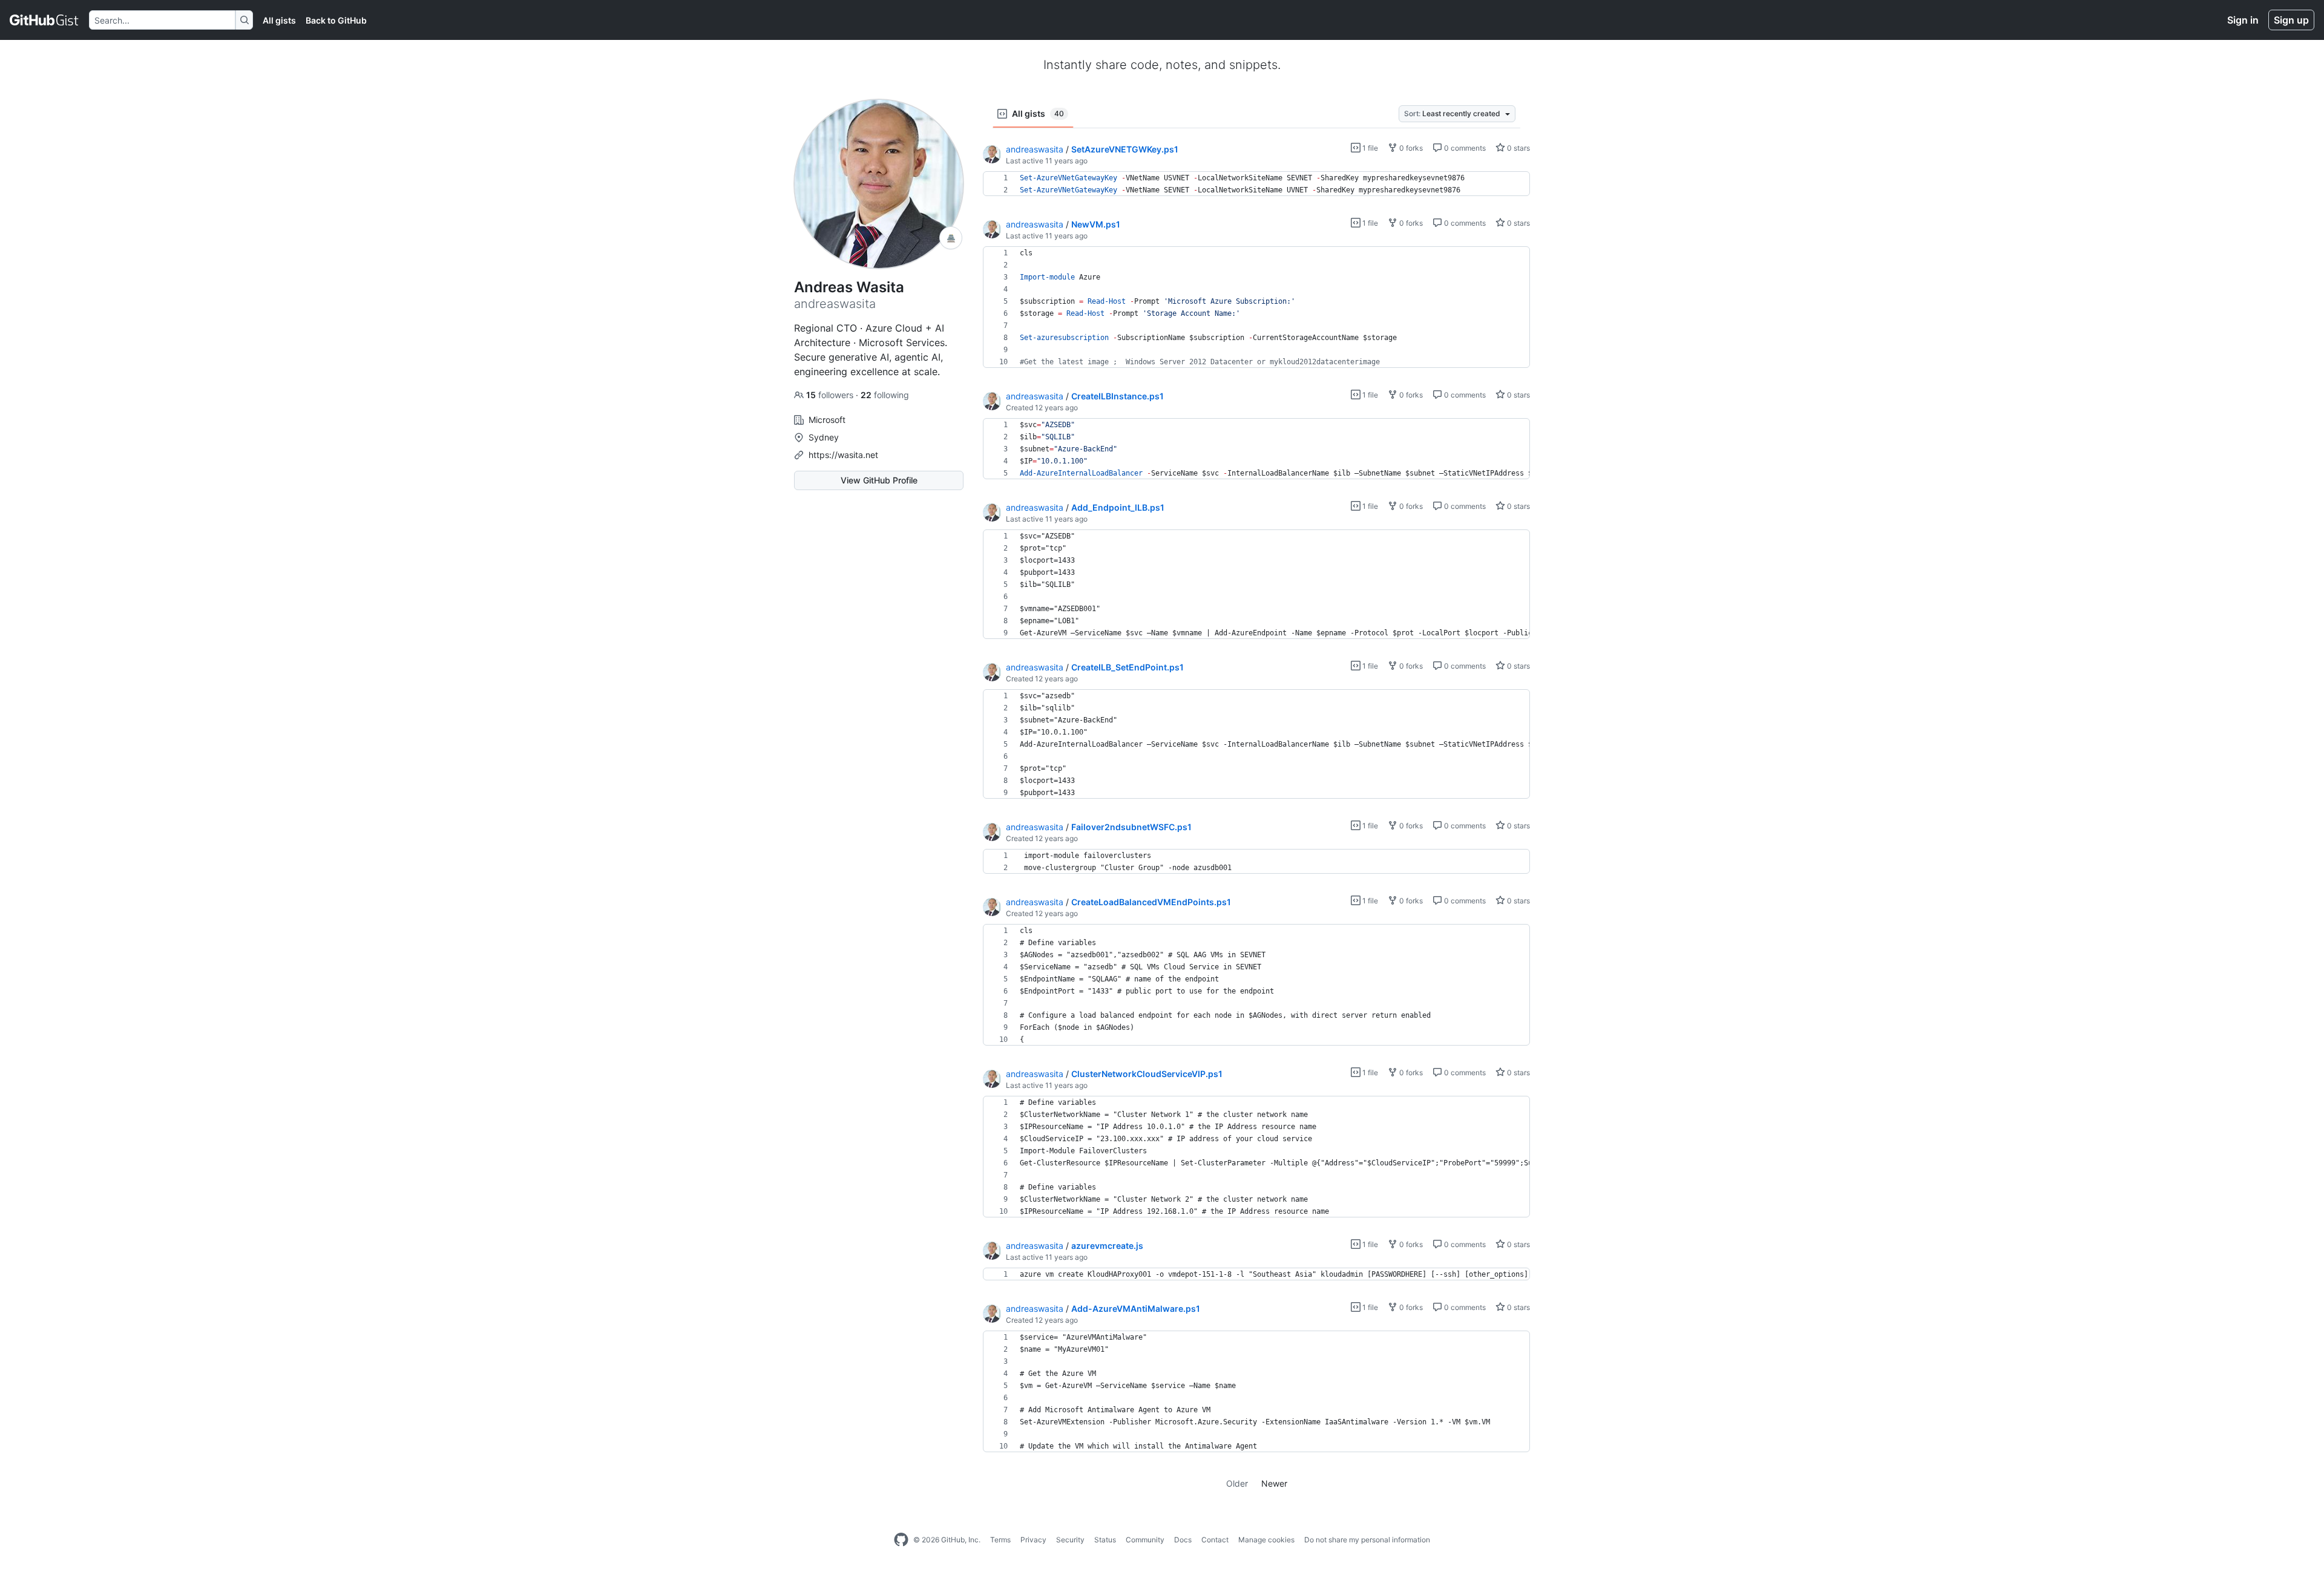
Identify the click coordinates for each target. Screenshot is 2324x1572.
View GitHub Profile (879, 480)
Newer (1274, 1483)
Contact (1215, 1540)
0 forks (1410, 148)
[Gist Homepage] (44, 20)
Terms (1000, 1540)
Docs (1183, 1540)
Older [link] (1237, 1483)
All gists (279, 20)
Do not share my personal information (1367, 1540)
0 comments (1464, 148)
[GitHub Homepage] (901, 1540)
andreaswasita (1035, 149)
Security (1070, 1540)
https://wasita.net (843, 455)
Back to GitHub (336, 20)
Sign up (2291, 20)
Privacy (1033, 1540)
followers (831, 395)
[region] (1256, 184)
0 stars (1518, 148)
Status (1105, 1540)
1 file (1369, 148)
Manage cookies (1266, 1540)
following (885, 395)
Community (1145, 1540)
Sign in (2243, 20)
